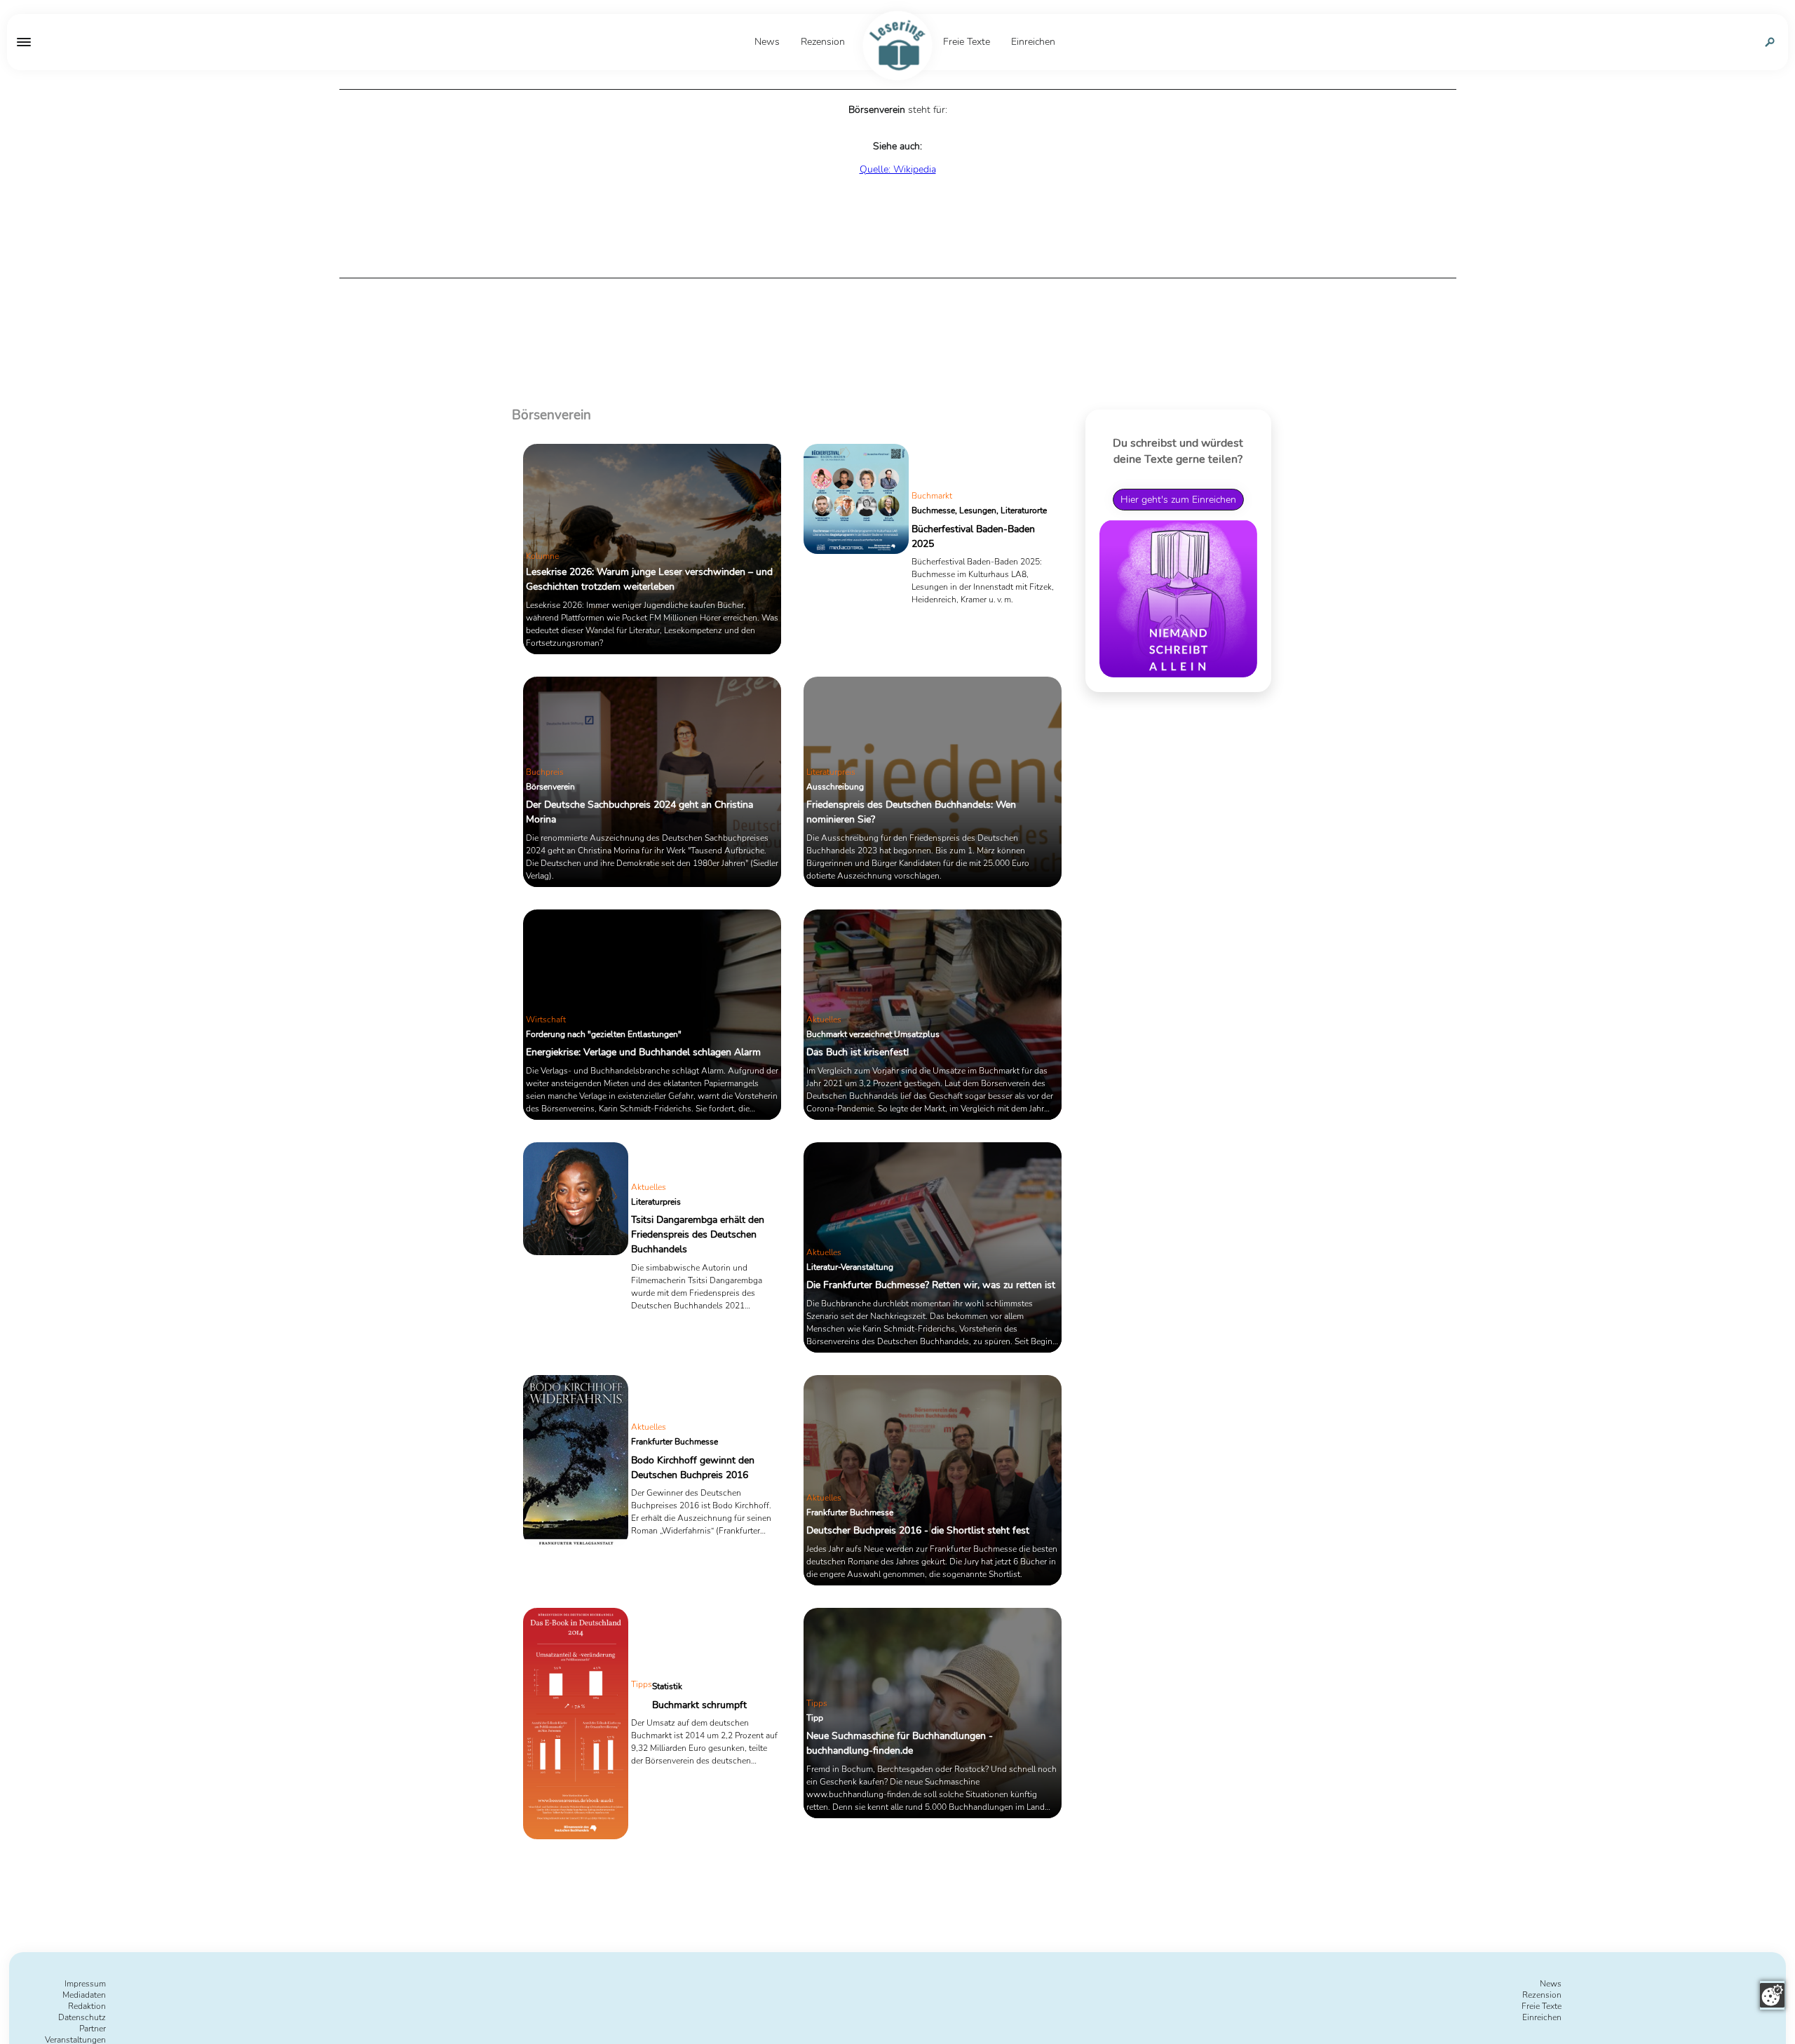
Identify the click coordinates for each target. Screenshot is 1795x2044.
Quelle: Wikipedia (898, 169)
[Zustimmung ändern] (1772, 1995)
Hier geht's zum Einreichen (1178, 499)
